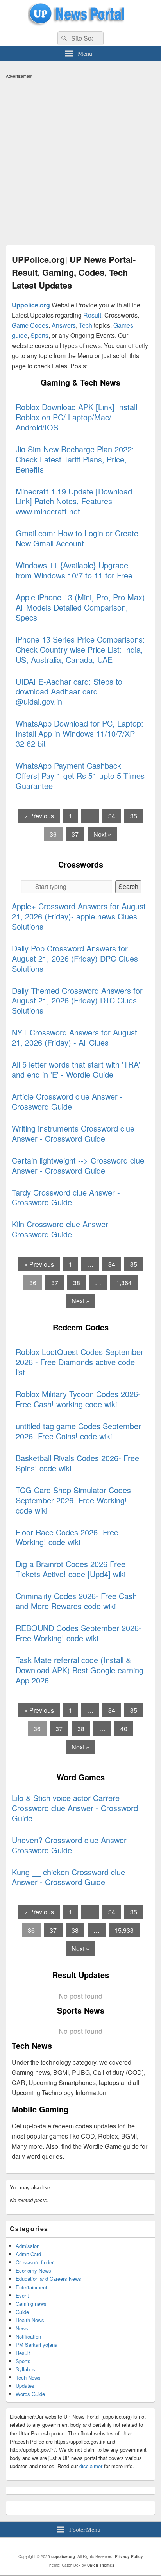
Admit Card (28, 2254)
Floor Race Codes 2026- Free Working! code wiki (67, 1537)
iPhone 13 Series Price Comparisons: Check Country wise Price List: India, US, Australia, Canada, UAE (80, 649)
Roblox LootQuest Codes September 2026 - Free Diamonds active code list (80, 1362)
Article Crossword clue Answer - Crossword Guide (67, 1101)
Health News (30, 2320)
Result (92, 315)
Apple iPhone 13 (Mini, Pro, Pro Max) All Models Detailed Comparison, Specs (80, 607)
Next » (102, 834)
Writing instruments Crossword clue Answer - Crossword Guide (73, 1133)
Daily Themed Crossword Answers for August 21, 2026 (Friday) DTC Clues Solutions (77, 1001)
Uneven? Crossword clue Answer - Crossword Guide (72, 1845)
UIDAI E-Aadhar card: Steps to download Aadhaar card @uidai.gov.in (69, 692)
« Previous (39, 816)
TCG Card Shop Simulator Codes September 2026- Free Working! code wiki (73, 1500)
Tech (86, 325)
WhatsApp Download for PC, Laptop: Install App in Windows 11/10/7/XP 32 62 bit (80, 733)
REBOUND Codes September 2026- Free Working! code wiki (79, 1633)
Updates (25, 2386)
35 (134, 816)
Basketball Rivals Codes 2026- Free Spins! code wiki (77, 1463)
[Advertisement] (80, 162)
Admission (28, 2246)
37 (75, 834)
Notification (28, 2336)
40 (124, 1729)
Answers (64, 325)
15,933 (124, 1930)
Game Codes (30, 325)
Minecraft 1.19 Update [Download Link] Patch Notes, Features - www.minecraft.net (74, 501)
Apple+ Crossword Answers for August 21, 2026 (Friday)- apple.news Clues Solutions (79, 916)
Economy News (33, 2270)
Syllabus (25, 2369)
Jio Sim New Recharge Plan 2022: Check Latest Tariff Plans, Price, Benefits (75, 459)
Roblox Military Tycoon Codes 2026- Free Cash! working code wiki (78, 1399)
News (22, 2328)
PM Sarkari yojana (37, 2345)
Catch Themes (101, 2565)
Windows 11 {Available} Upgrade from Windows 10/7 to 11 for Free (74, 570)
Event (22, 2295)
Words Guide (30, 2394)
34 (112, 816)
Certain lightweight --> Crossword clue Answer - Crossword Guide (78, 1165)
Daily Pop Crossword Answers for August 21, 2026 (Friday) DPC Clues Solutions (75, 958)
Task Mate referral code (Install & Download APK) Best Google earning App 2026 (80, 1670)
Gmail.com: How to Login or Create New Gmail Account (77, 538)
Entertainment (31, 2287)
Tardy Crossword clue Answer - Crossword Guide (66, 1197)
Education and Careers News (48, 2279)
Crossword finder (35, 2262)
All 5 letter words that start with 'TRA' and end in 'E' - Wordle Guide (76, 1069)
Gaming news (31, 2304)
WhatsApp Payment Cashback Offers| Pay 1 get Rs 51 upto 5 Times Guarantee (80, 776)
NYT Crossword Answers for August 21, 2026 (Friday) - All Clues (74, 1037)
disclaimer (91, 2466)
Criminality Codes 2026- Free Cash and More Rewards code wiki (76, 1601)
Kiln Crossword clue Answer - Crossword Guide (63, 1229)
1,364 (124, 1283)
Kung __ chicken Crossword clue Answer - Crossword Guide (68, 1877)
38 (77, 1283)
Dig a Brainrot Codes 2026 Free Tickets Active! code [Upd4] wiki (71, 1569)
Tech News (28, 2377)
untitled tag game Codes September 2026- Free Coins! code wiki (78, 1431)
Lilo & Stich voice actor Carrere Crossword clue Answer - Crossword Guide (75, 1808)
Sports (39, 335)
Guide (22, 2312)
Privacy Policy (129, 2556)
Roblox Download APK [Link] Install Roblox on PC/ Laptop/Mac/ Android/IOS (76, 417)
